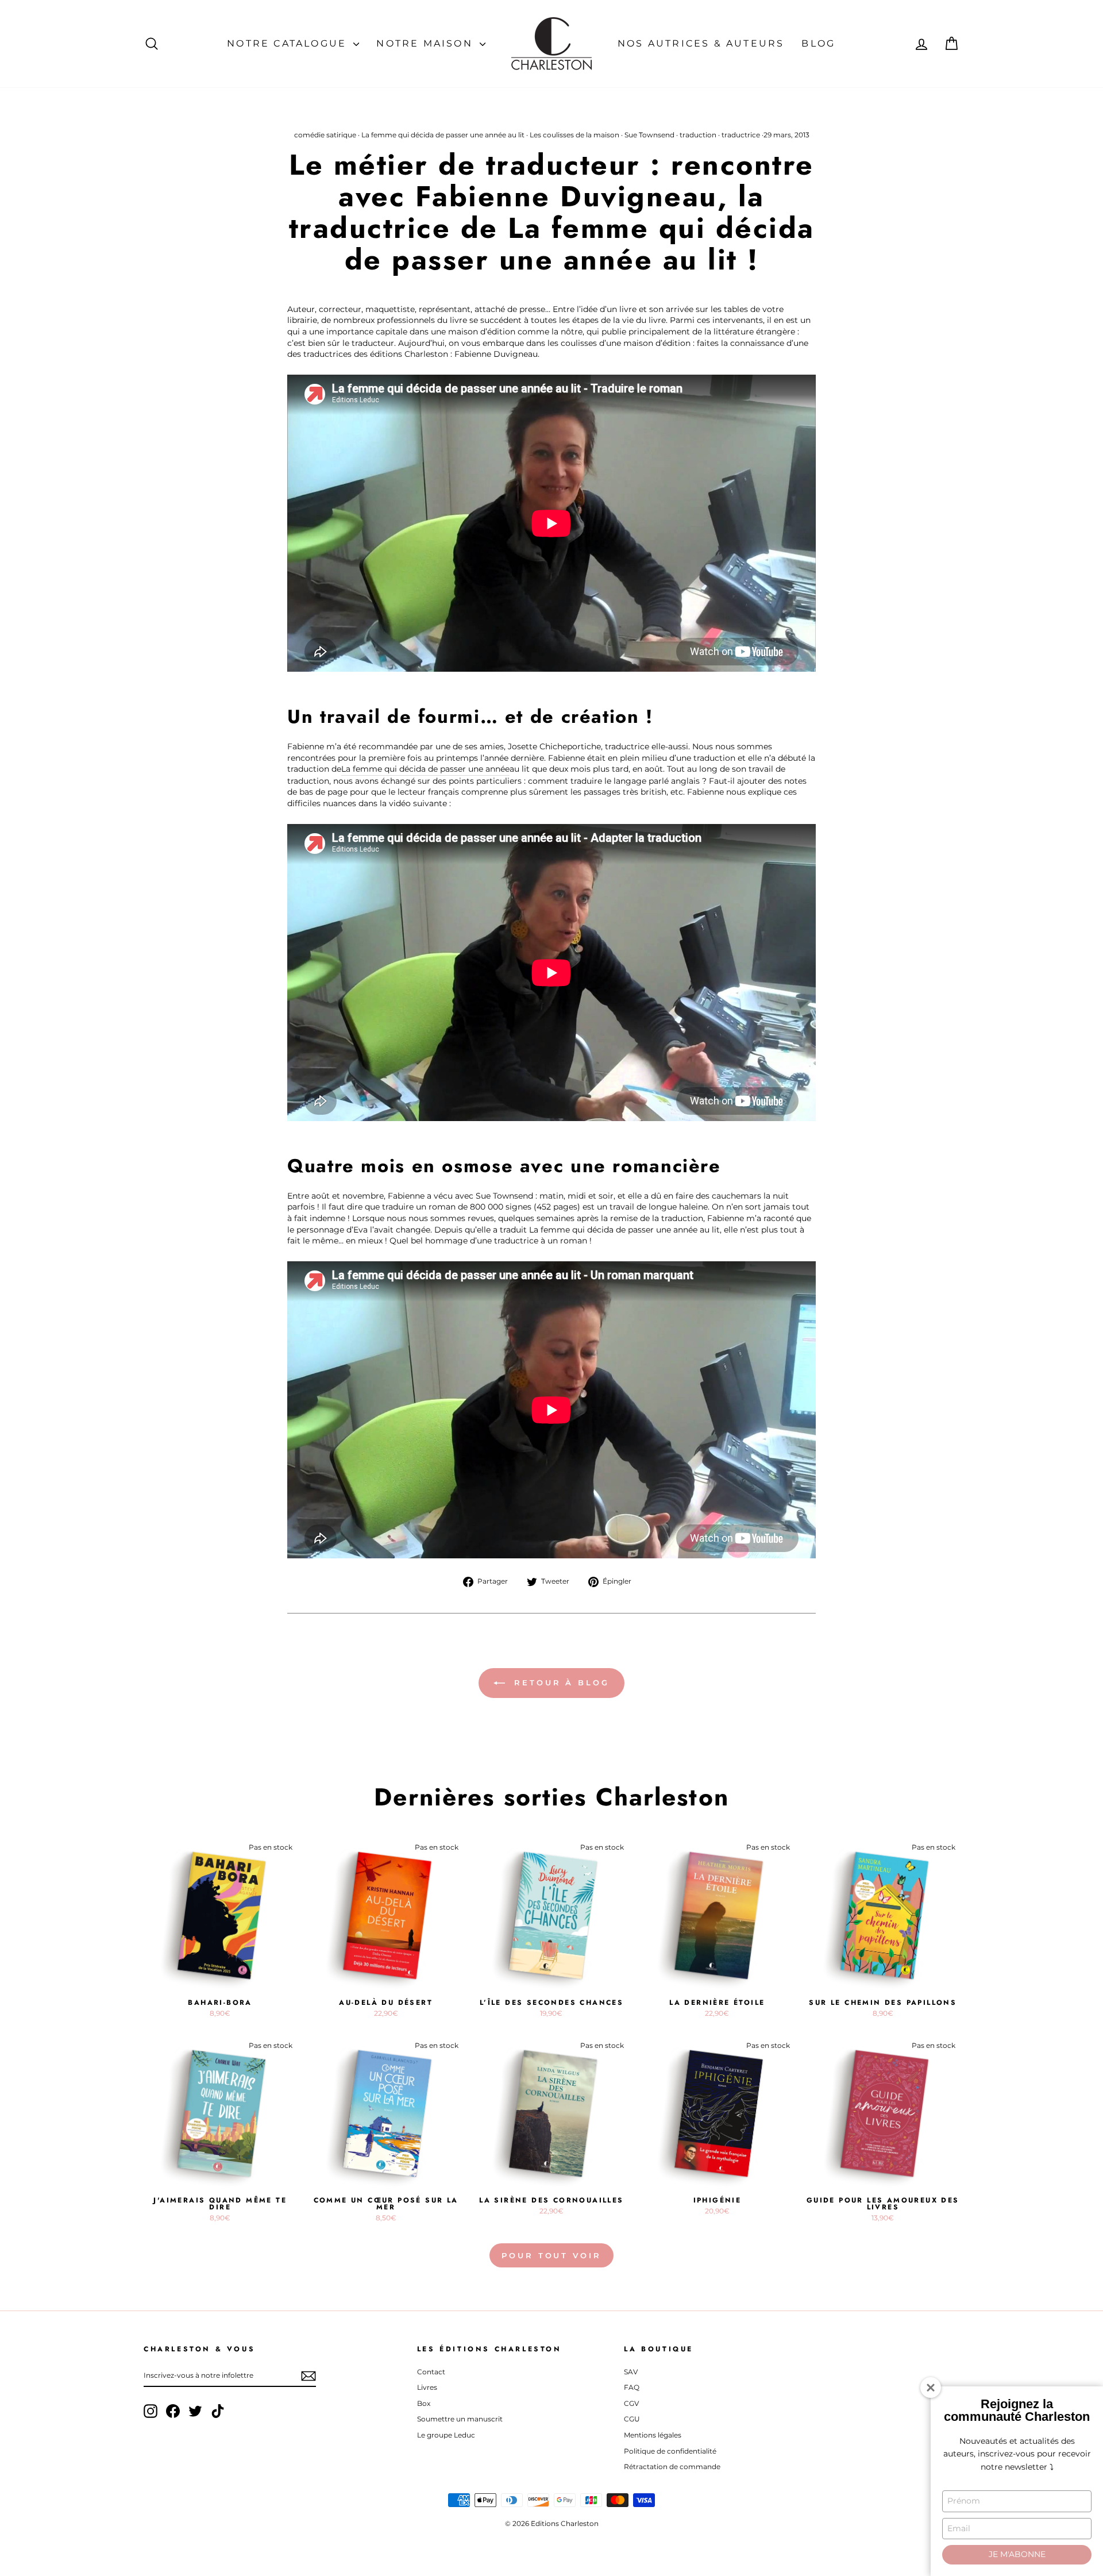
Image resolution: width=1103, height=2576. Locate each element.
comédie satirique (325, 135)
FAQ (632, 2387)
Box (424, 2403)
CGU (632, 2419)
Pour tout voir (551, 2255)
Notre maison (427, 43)
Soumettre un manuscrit (460, 2419)
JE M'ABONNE (1017, 2554)
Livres (427, 2387)
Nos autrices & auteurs (701, 43)
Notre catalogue (289, 43)
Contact (431, 2372)
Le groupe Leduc (446, 2435)
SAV (631, 2372)
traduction (698, 135)
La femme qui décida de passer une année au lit (443, 135)
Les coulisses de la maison (574, 135)
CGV (631, 2403)
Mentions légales (653, 2435)
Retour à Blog (560, 1682)
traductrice (741, 135)
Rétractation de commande (672, 2467)
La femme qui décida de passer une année (425, 769)
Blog (818, 43)
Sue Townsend (649, 135)
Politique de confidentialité (670, 2451)
